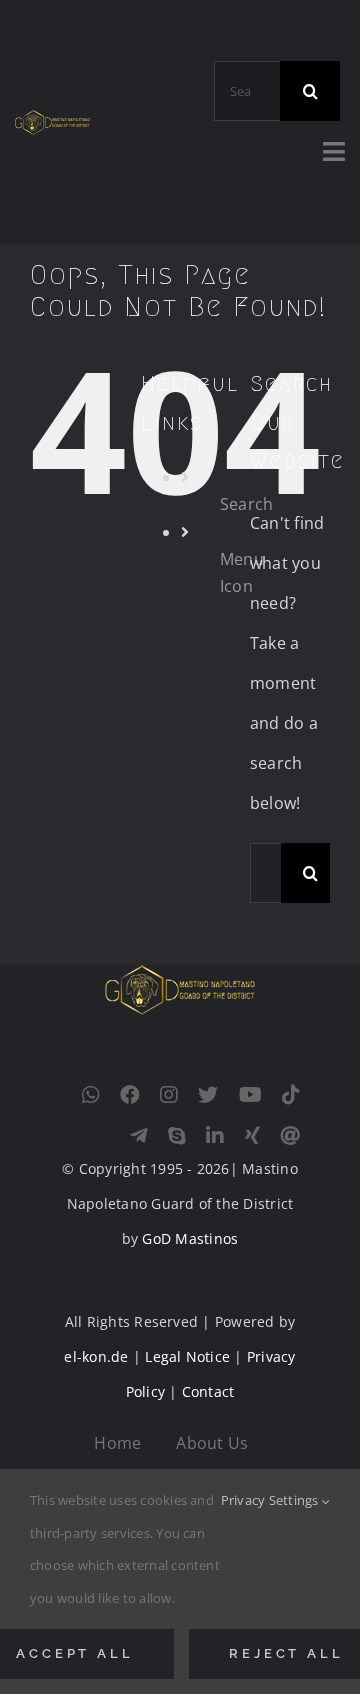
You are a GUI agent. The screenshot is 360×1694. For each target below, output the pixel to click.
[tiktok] (291, 1095)
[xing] (252, 1136)
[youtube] (250, 1095)
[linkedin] (215, 1136)
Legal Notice (187, 1356)
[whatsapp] (91, 1095)
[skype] (177, 1136)
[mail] (290, 1136)
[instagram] (169, 1095)
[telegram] (139, 1136)
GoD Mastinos (190, 1238)
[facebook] (130, 1095)
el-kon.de (96, 1356)
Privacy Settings (271, 1500)
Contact (208, 1391)
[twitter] (208, 1095)
